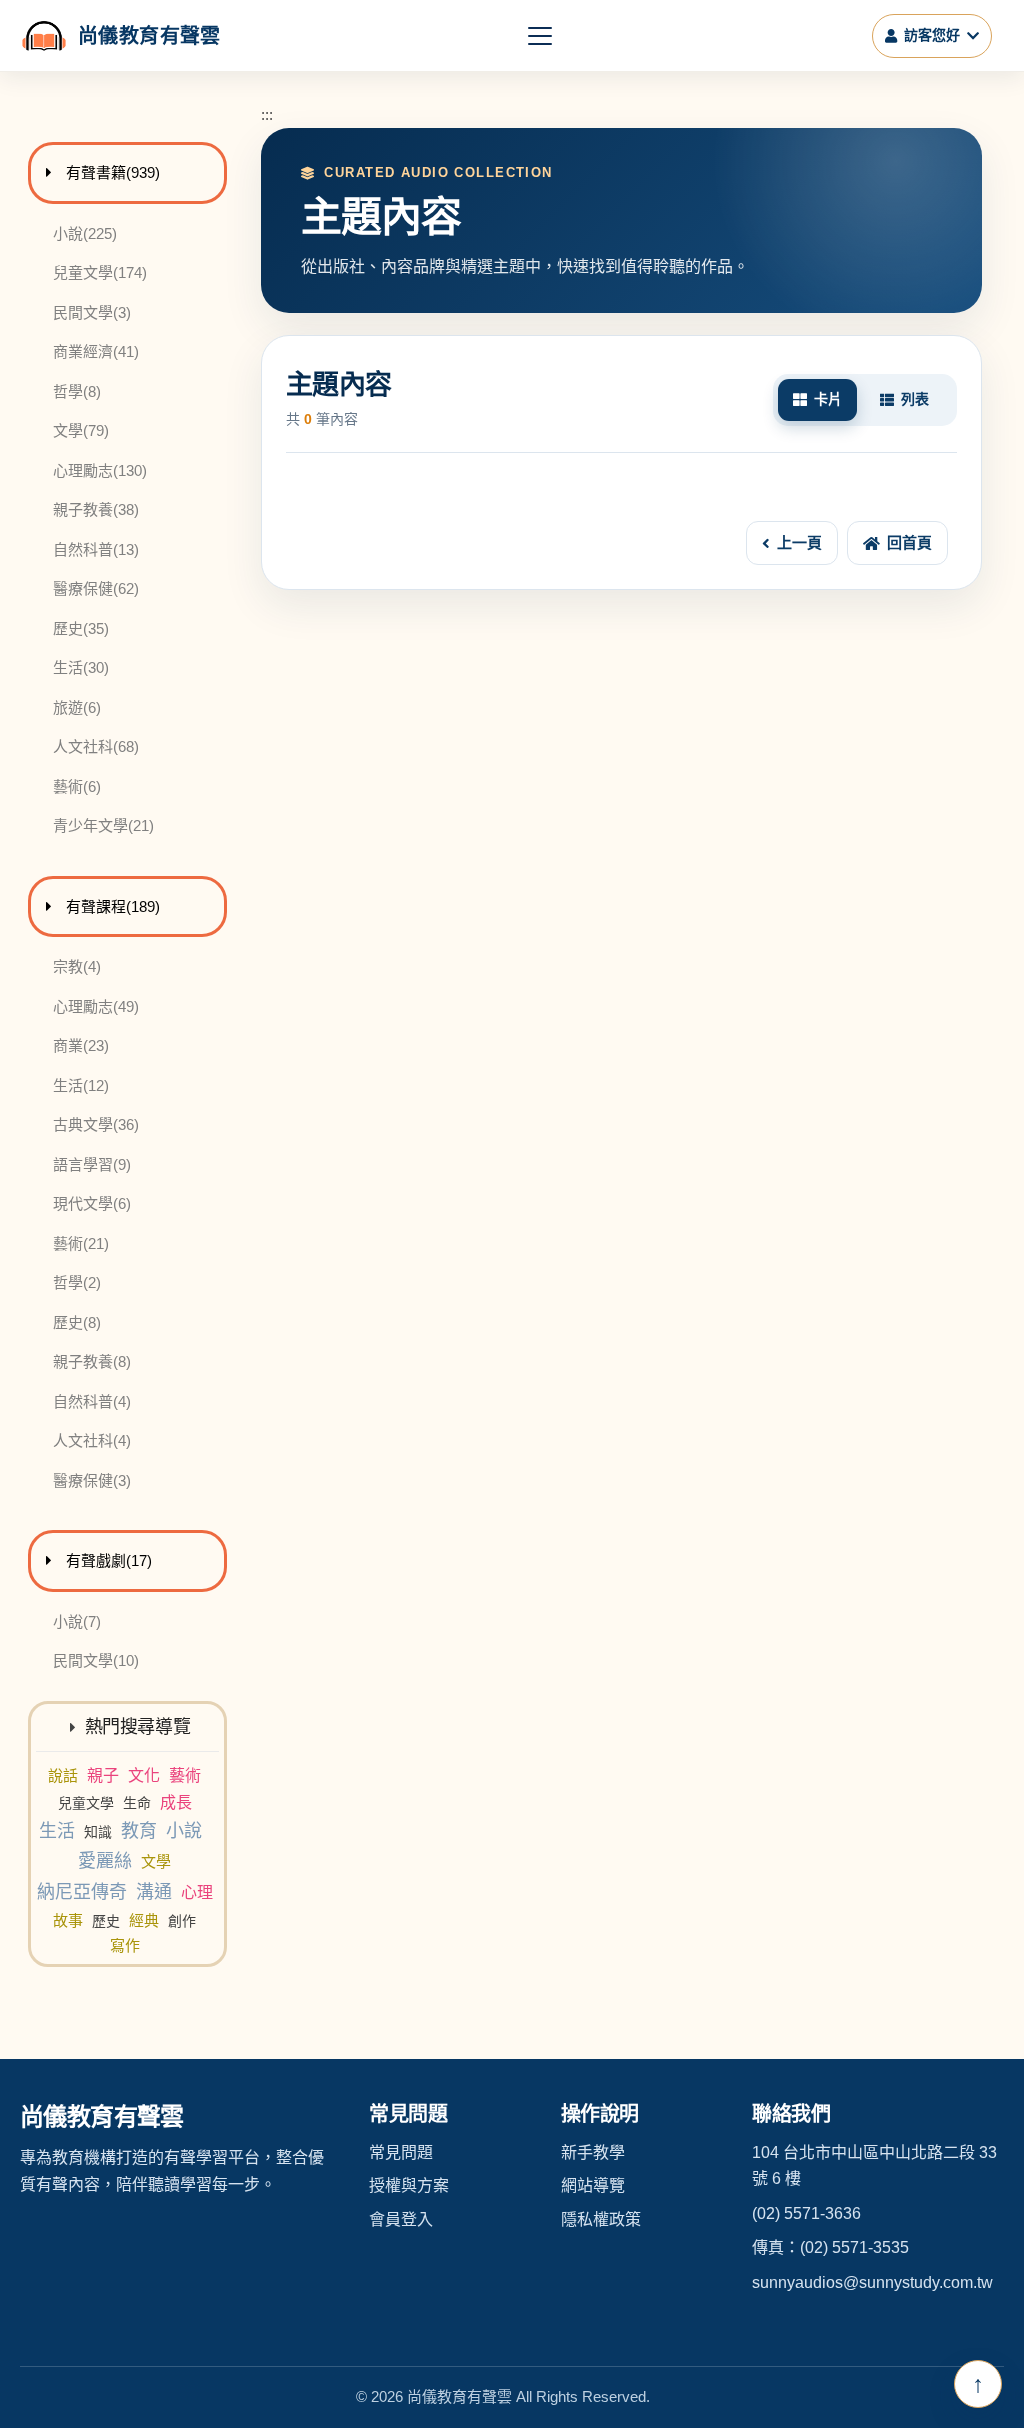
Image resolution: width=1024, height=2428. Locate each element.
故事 (68, 1920)
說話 (63, 1775)
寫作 (125, 1945)
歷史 (106, 1921)
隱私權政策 (601, 2219)
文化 (144, 1775)
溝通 (154, 1892)
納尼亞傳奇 (82, 1892)
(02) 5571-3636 (806, 2213)
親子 (103, 1775)
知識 (98, 1832)
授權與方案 (409, 2185)
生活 (57, 1831)
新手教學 (593, 2152)
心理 (197, 1892)
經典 (144, 1920)
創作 (182, 1921)
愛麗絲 (105, 1861)
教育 (139, 1831)
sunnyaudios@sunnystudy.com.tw (872, 2282)
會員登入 (401, 2219)
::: (267, 114)
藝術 (185, 1775)
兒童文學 (86, 1803)
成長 (176, 1802)
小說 (184, 1831)
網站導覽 (593, 2185)
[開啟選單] (540, 36)
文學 (156, 1861)
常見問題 (401, 2152)
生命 (137, 1803)
